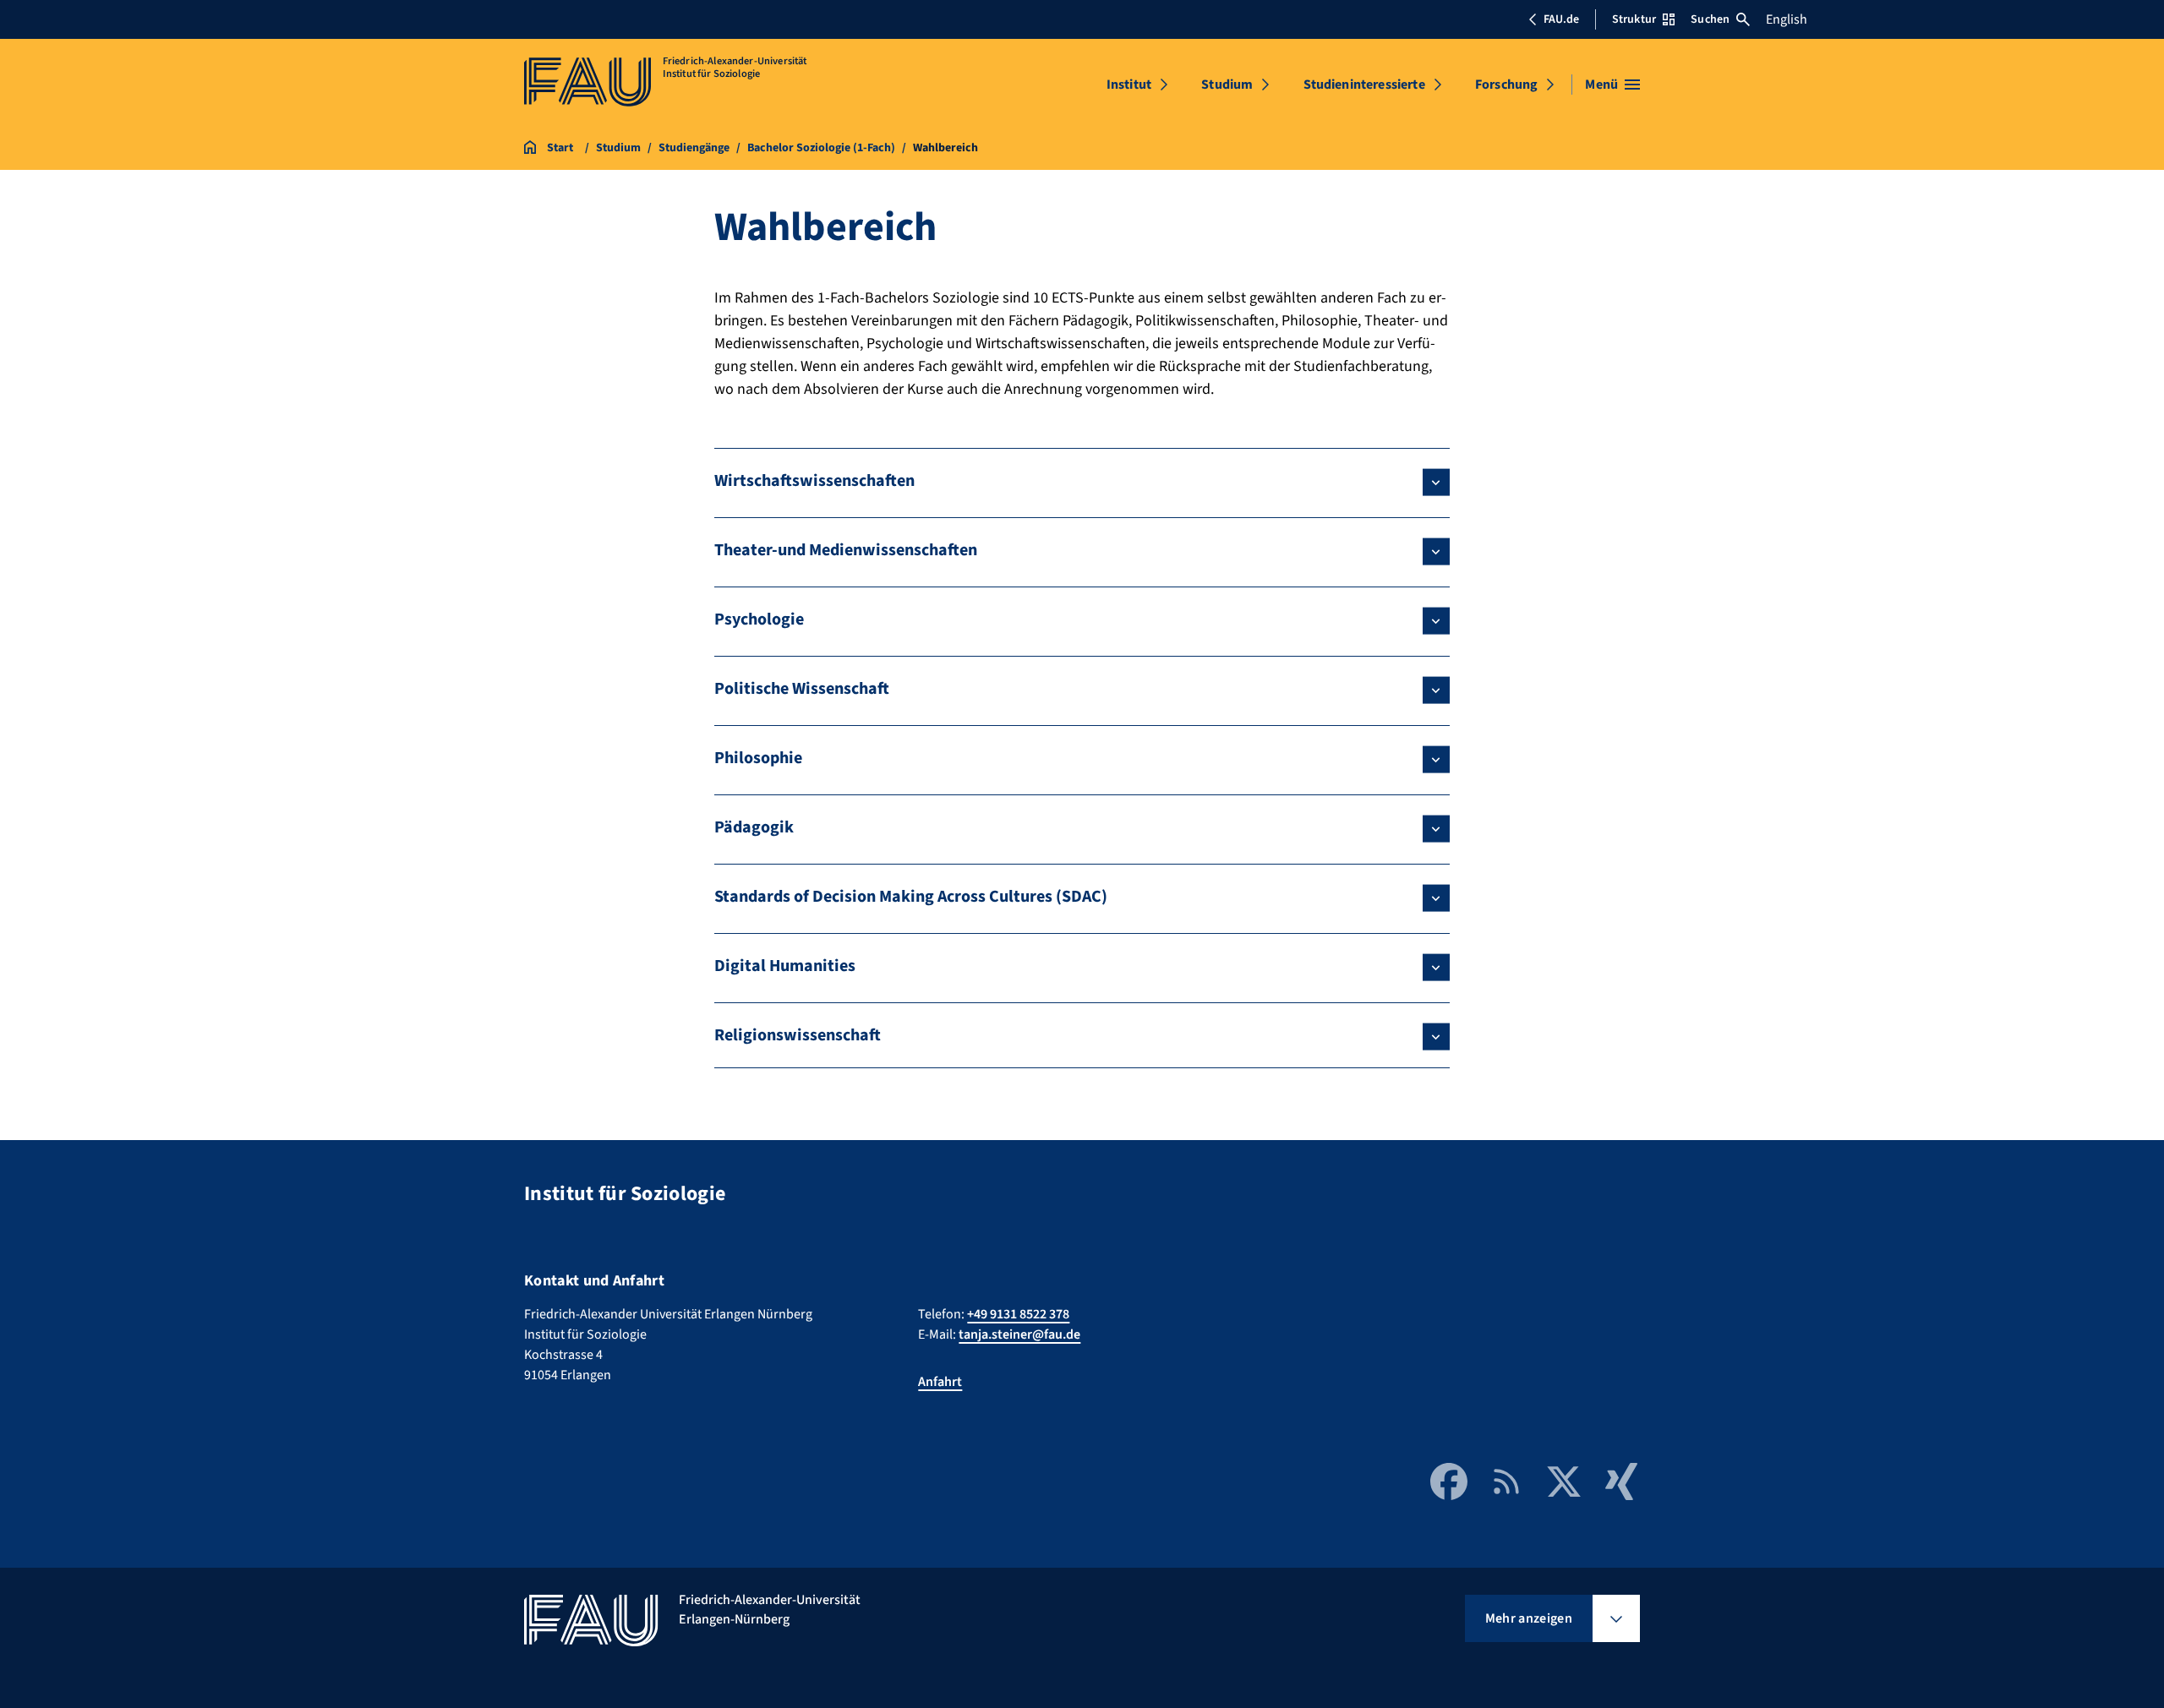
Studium (1227, 85)
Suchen (1710, 19)
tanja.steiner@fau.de (1019, 1334)
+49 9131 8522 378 (1018, 1314)
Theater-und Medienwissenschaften (846, 550)
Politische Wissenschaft (802, 689)
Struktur (1634, 19)
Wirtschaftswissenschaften (814, 481)
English (1787, 19)
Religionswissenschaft (798, 1035)
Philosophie (758, 758)
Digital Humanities (785, 966)
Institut (1129, 85)
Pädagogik (754, 827)
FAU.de (1561, 19)
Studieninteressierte (1364, 85)
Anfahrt (940, 1382)
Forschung (1506, 85)
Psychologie (759, 619)
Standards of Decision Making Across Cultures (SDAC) (911, 897)
